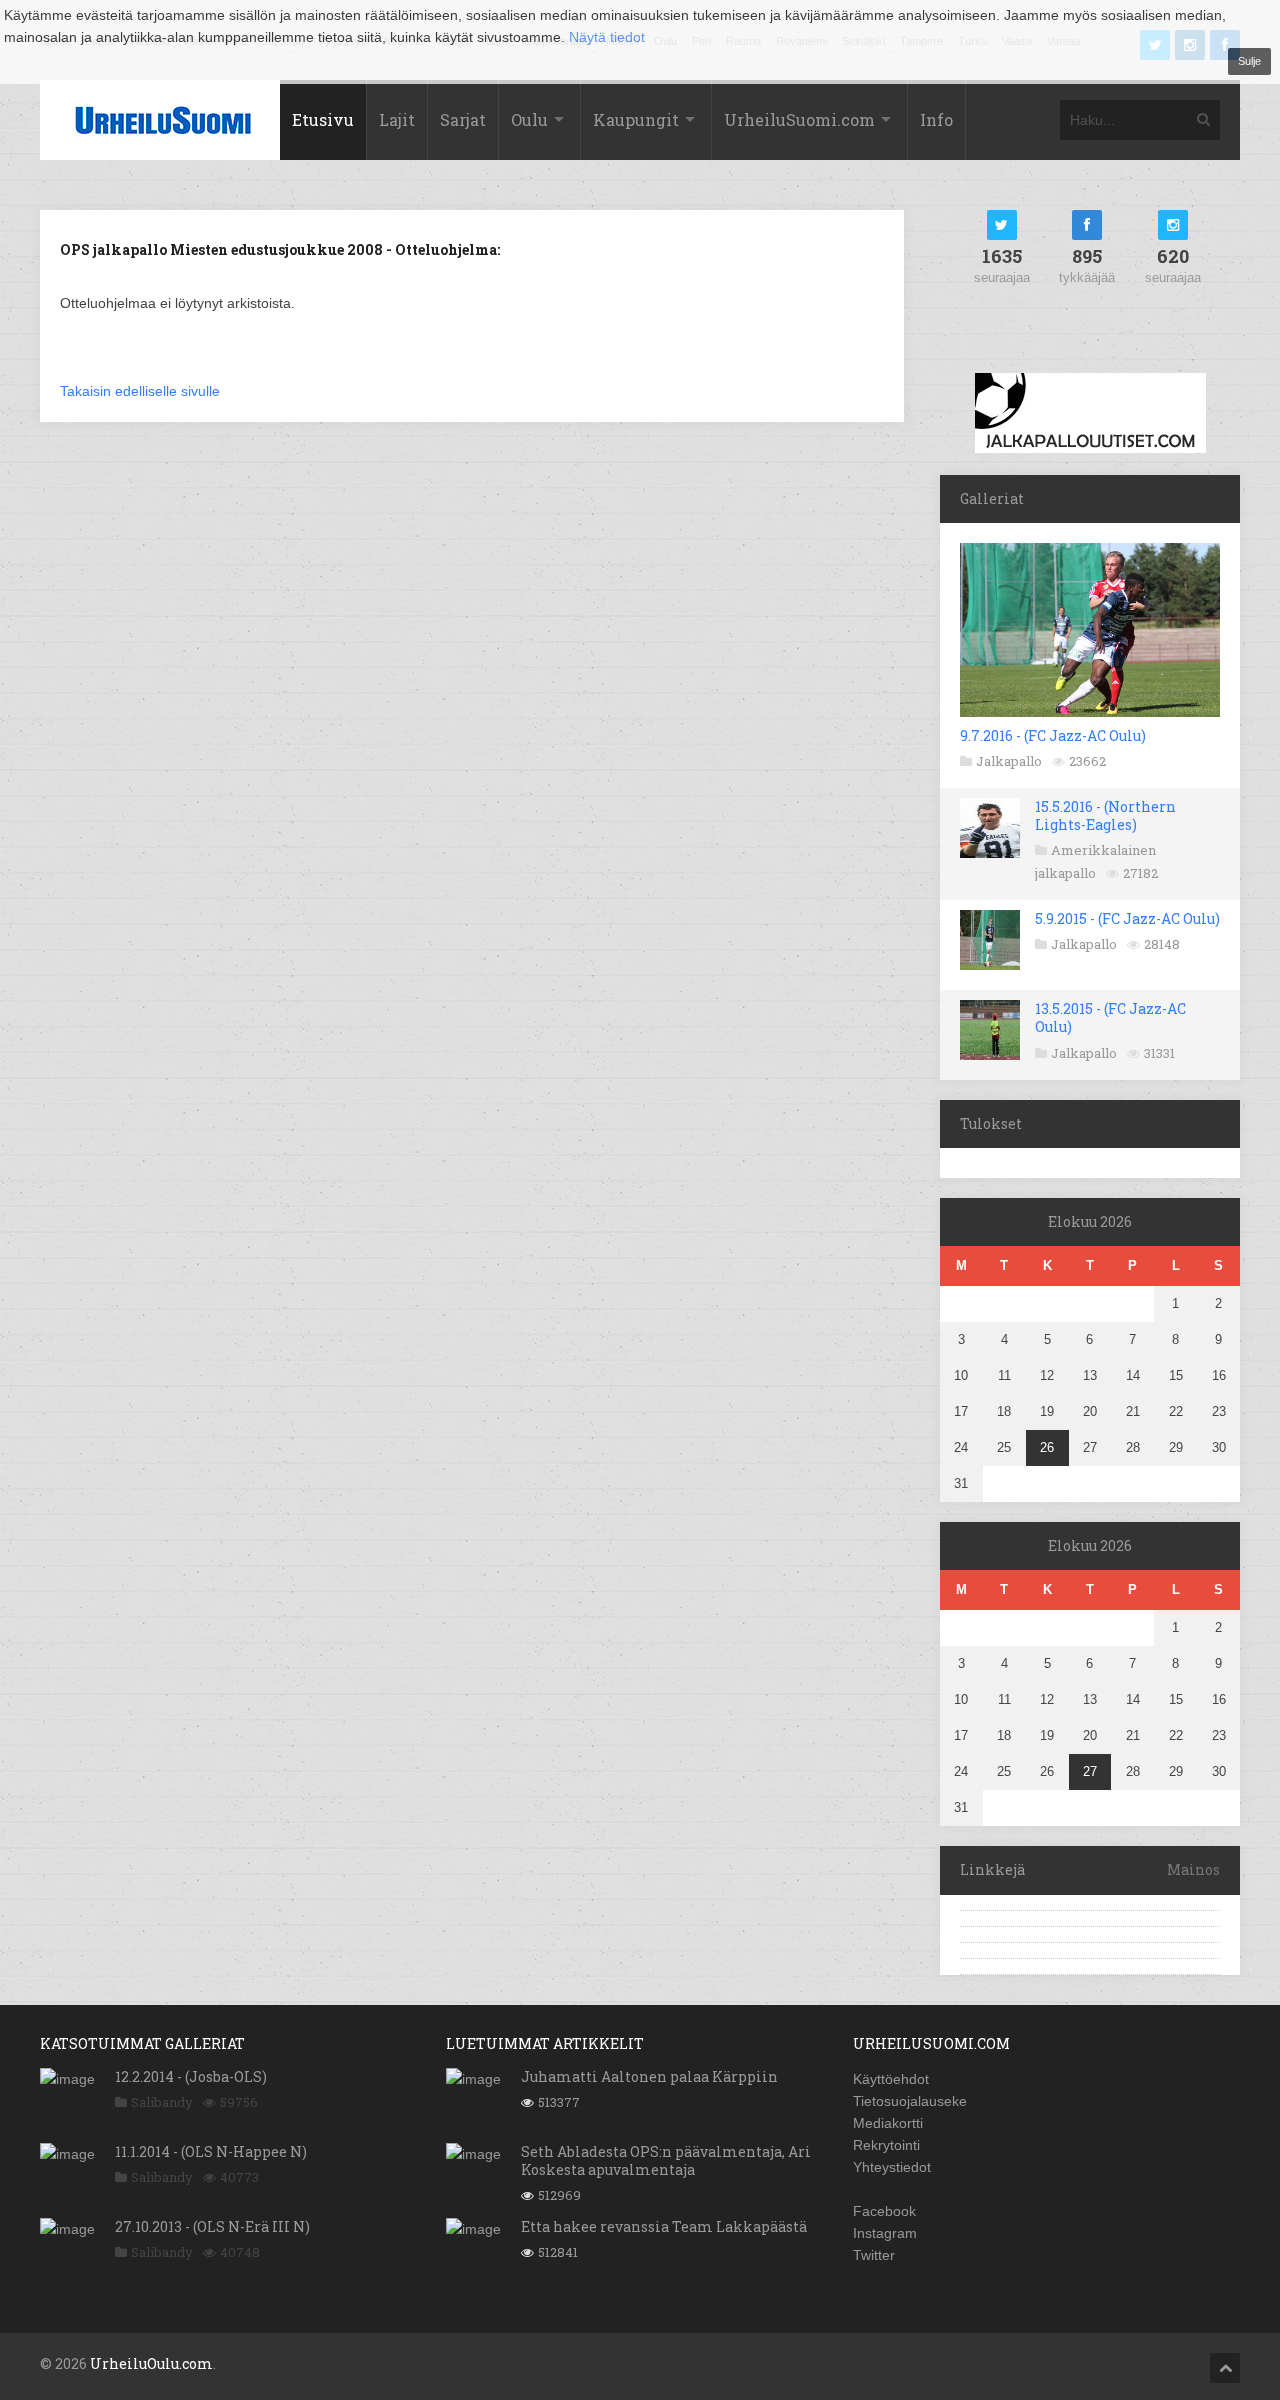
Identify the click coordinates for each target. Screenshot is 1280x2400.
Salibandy (162, 2102)
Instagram (885, 2233)
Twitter (874, 2255)
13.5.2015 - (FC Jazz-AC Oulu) (1110, 1017)
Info (936, 119)
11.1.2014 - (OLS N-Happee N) (211, 2151)
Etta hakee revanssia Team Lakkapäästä (664, 2226)
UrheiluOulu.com (151, 2363)
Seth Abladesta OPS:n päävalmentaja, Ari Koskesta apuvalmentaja (666, 2160)
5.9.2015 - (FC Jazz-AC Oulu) (1127, 918)
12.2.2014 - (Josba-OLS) (191, 2076)
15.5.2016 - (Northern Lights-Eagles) (1105, 815)
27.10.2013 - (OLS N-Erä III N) (212, 2226)
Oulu (529, 119)
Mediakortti (888, 2123)
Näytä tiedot (607, 37)
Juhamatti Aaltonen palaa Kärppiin (649, 2076)
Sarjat (463, 119)
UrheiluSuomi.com (799, 119)
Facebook (884, 2211)
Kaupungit (636, 119)
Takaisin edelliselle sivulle (140, 391)
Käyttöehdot (891, 2079)
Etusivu (323, 119)
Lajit (397, 119)
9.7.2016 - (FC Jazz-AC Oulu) (1053, 735)
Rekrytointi (886, 2145)
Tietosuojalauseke (910, 2101)
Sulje (1249, 61)
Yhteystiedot (892, 2167)
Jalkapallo (1009, 761)
